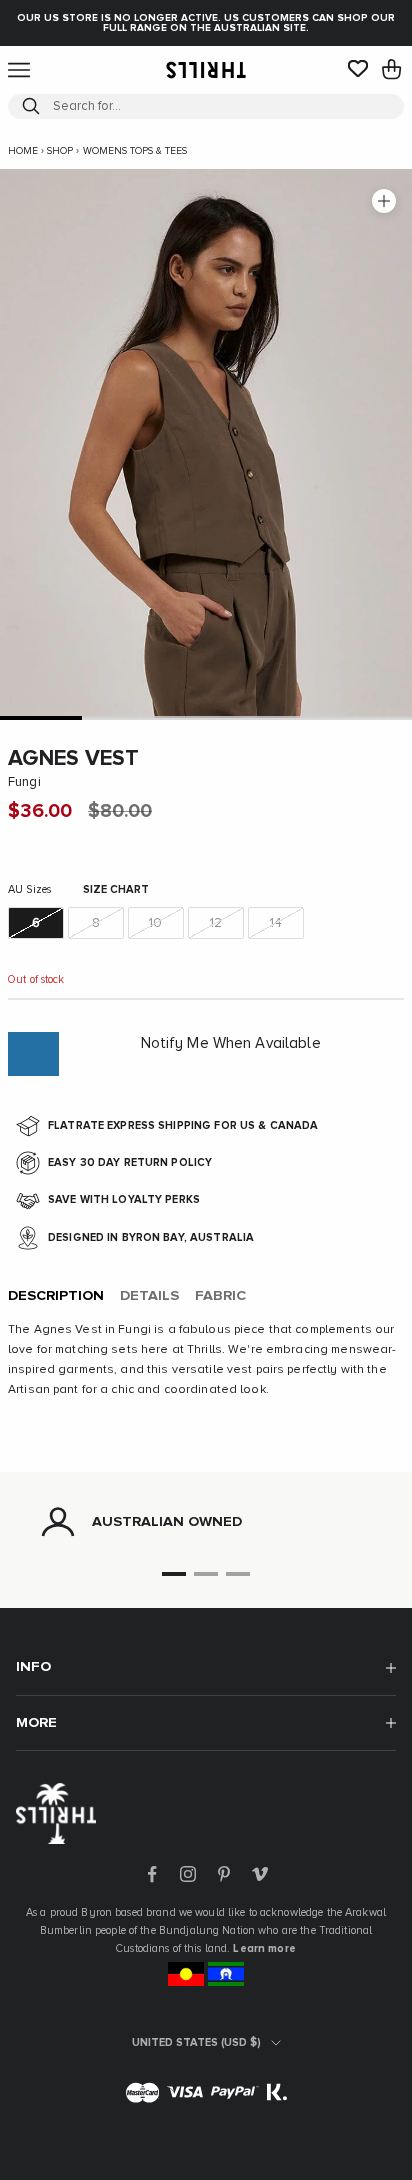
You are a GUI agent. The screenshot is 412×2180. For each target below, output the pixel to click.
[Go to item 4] (288, 717)
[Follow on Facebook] (152, 1874)
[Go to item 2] (123, 717)
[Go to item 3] (206, 717)
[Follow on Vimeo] (260, 1874)
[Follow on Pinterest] (224, 1874)
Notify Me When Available (231, 1043)
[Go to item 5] (371, 717)
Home (23, 151)
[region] (206, 1522)
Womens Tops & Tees (135, 151)
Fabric (220, 1296)
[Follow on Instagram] (188, 1874)
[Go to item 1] (41, 717)
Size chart (116, 889)
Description (56, 1296)
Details (149, 1296)
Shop (60, 151)
